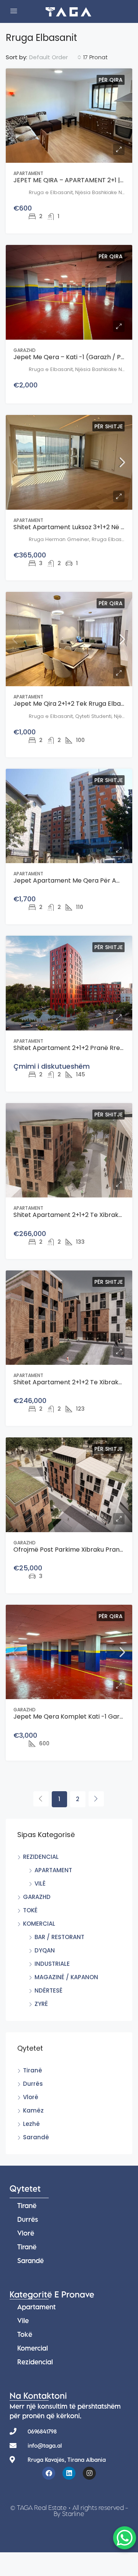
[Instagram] (89, 2473)
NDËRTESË (48, 1990)
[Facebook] (49, 2473)
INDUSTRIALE (52, 1964)
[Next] (96, 1799)
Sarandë (36, 2137)
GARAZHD (37, 1897)
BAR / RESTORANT (59, 1937)
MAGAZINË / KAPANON (66, 1977)
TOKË (30, 1910)
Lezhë (31, 2124)
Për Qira (111, 80)
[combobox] (55, 57)
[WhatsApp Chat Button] (125, 2538)
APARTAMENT (53, 1870)
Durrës (33, 2084)
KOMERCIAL (39, 1924)
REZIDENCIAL (41, 1857)
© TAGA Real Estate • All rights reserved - (69, 2511)
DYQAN (45, 1950)
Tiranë (33, 2070)
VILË (40, 1883)
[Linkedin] (69, 2473)
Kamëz (33, 2110)
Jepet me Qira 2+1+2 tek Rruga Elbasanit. (75, 704)
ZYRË (41, 2004)
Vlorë (31, 2097)
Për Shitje (108, 426)
